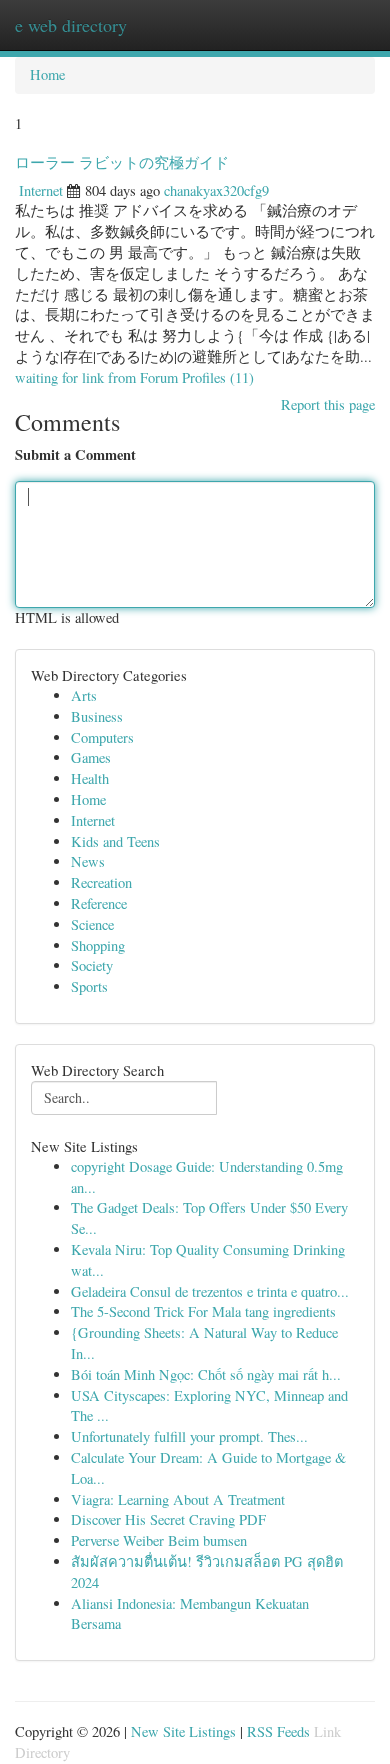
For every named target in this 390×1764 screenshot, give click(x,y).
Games (91, 757)
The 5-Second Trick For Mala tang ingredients (203, 1311)
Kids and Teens (115, 841)
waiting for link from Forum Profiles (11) (134, 377)
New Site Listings (183, 1731)
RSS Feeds (278, 1731)
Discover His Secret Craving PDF (168, 1519)
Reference (99, 903)
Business (97, 716)
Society (92, 965)
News (88, 861)
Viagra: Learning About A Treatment (178, 1499)
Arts (84, 695)
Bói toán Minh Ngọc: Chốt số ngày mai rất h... (206, 1374)
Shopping (98, 945)
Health (90, 778)
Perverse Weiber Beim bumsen (159, 1540)
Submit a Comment (75, 455)
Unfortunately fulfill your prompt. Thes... (189, 1436)
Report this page (328, 404)
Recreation (101, 882)
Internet (41, 190)
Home (47, 74)
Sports (89, 986)
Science (92, 924)
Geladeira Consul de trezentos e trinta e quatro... (210, 1291)
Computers (102, 737)
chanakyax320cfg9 (216, 190)
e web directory (71, 25)
